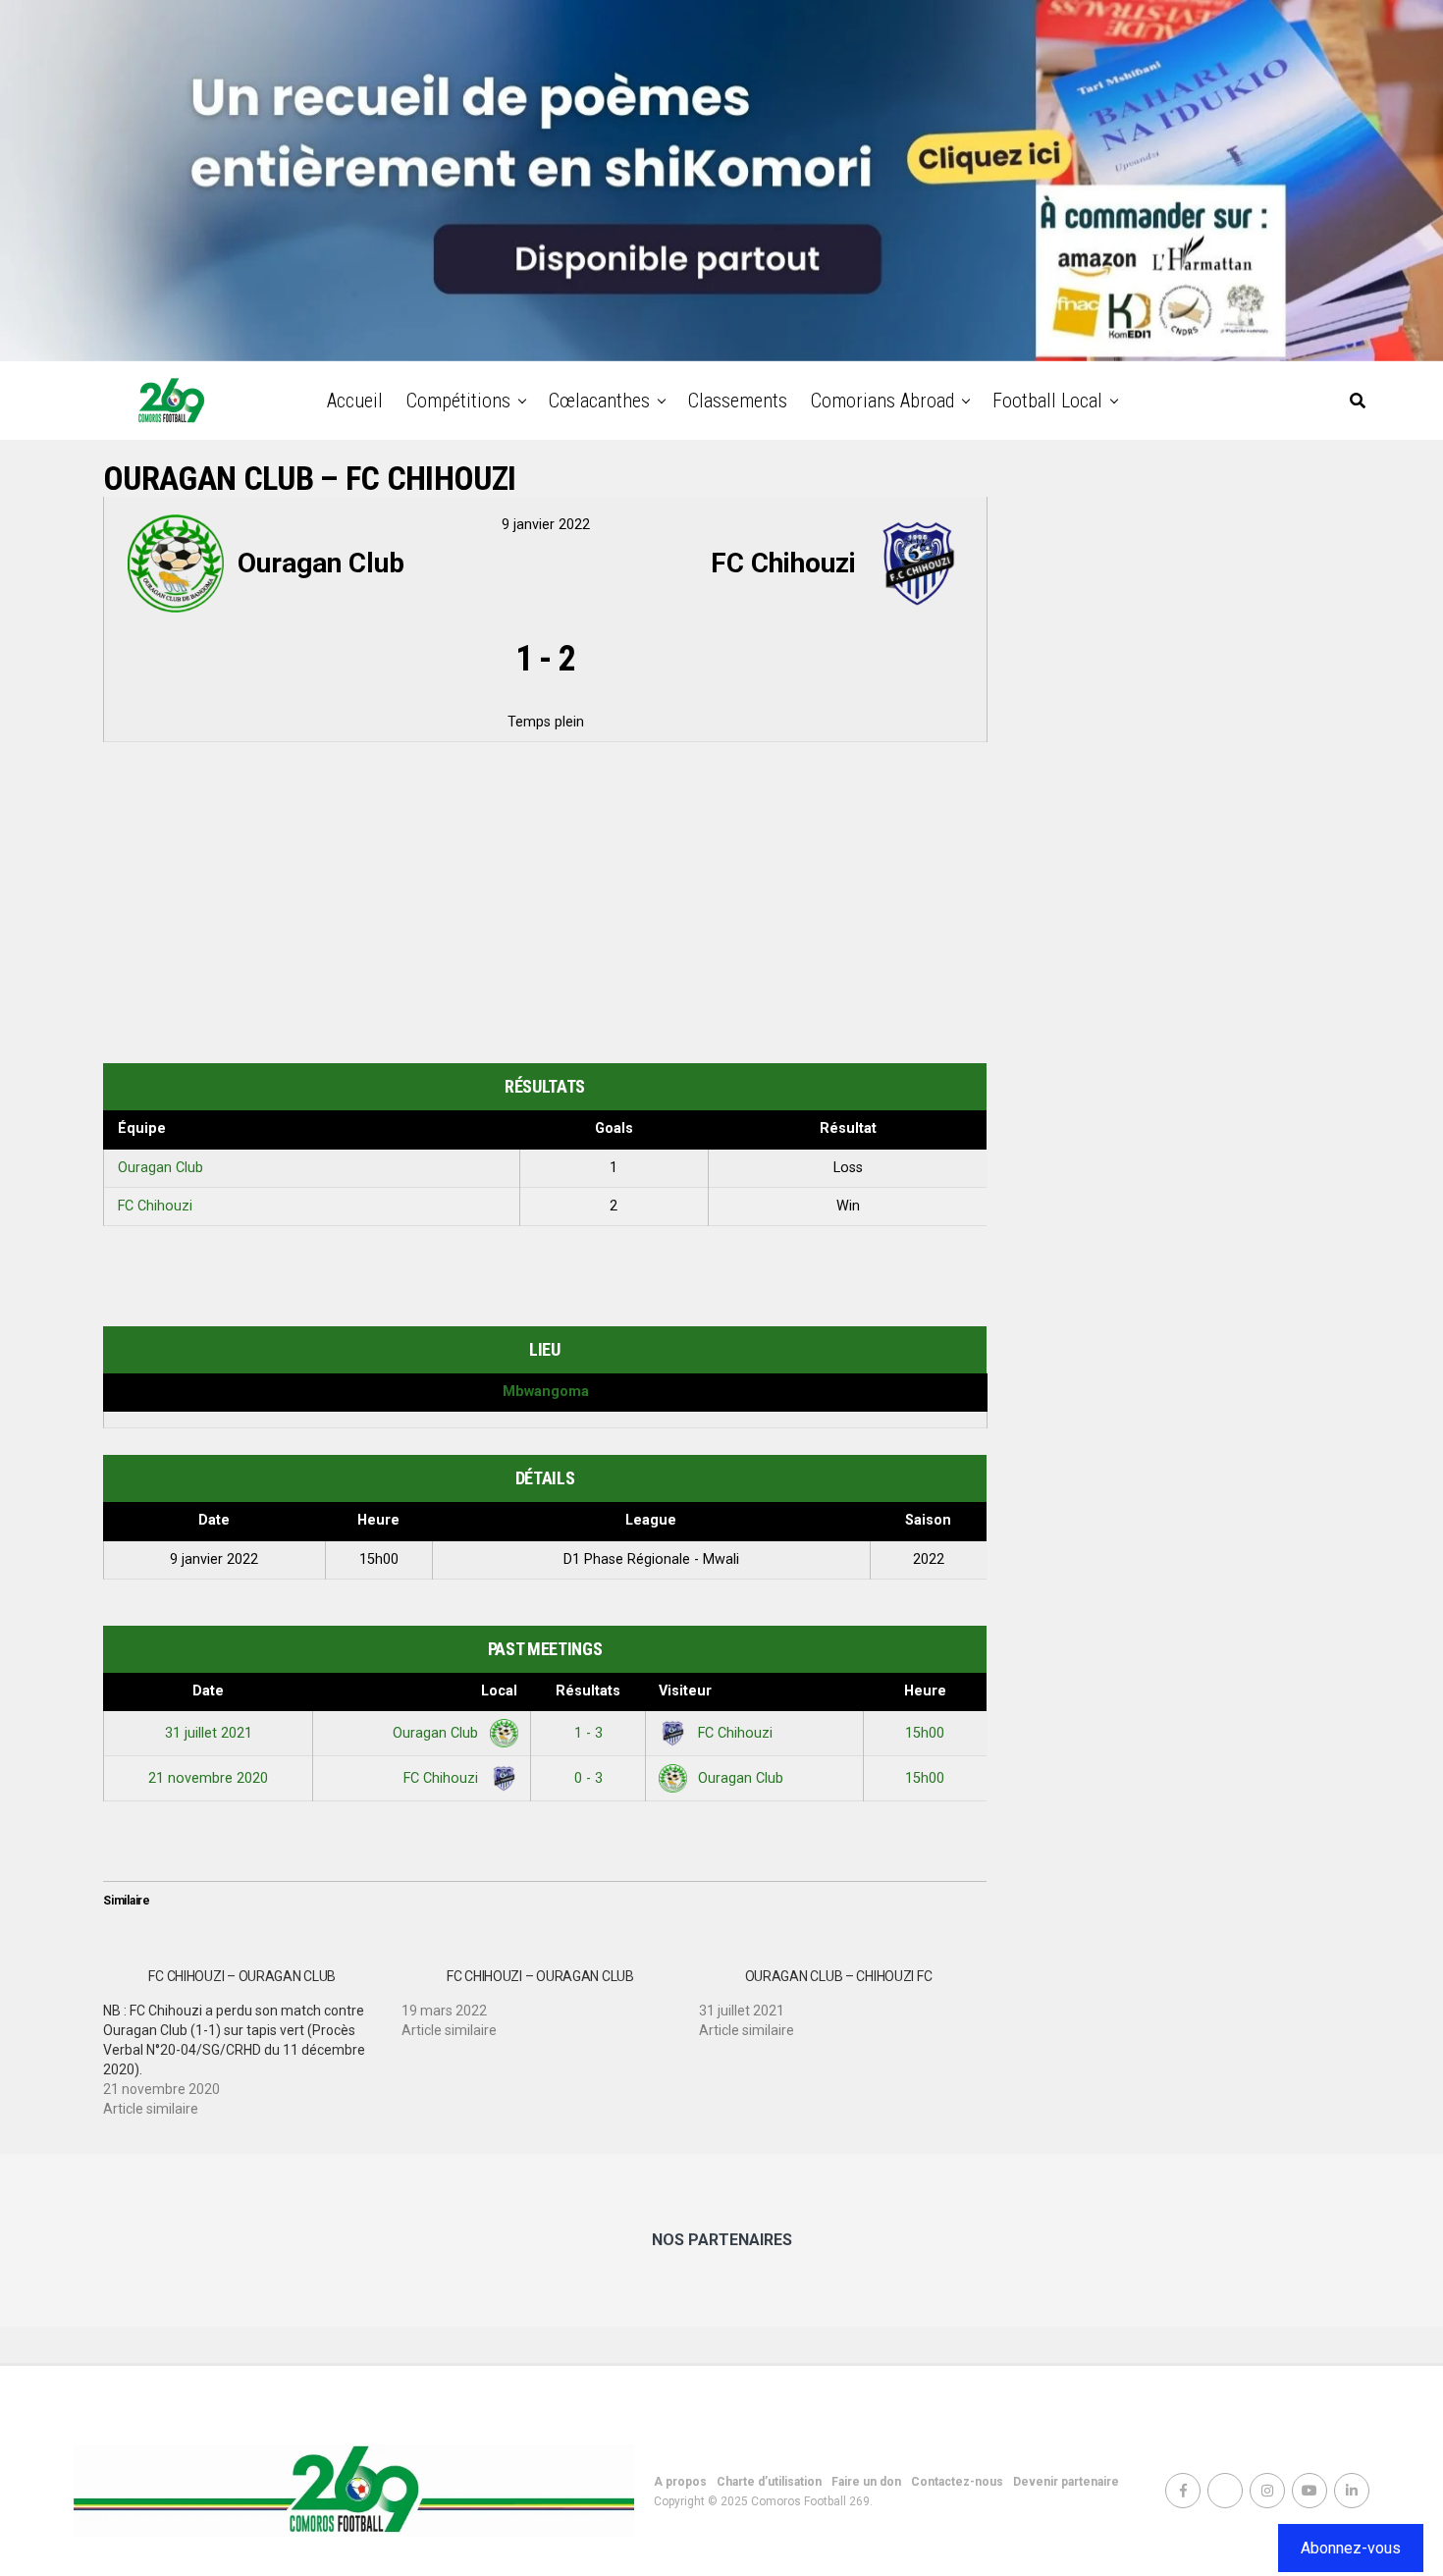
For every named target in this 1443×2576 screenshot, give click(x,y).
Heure (925, 1691)
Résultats (588, 1691)
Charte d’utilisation (769, 2482)
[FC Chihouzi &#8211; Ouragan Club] (252, 2035)
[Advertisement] (545, 906)
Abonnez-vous (1351, 2548)
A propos (680, 2482)
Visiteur (685, 1691)
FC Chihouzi (155, 1206)
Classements (738, 401)
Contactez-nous (957, 2482)
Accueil (355, 401)
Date (208, 1691)
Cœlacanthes (599, 401)
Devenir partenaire (1066, 2482)
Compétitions (458, 401)
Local (499, 1691)
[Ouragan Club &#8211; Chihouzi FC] (848, 1996)
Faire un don (866, 2482)
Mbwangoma (546, 1392)
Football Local (1047, 401)
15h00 (925, 1733)
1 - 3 (588, 1733)
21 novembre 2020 (208, 1778)
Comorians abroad (882, 401)
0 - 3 (588, 1778)
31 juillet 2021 (209, 1733)
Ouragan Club (160, 1168)
